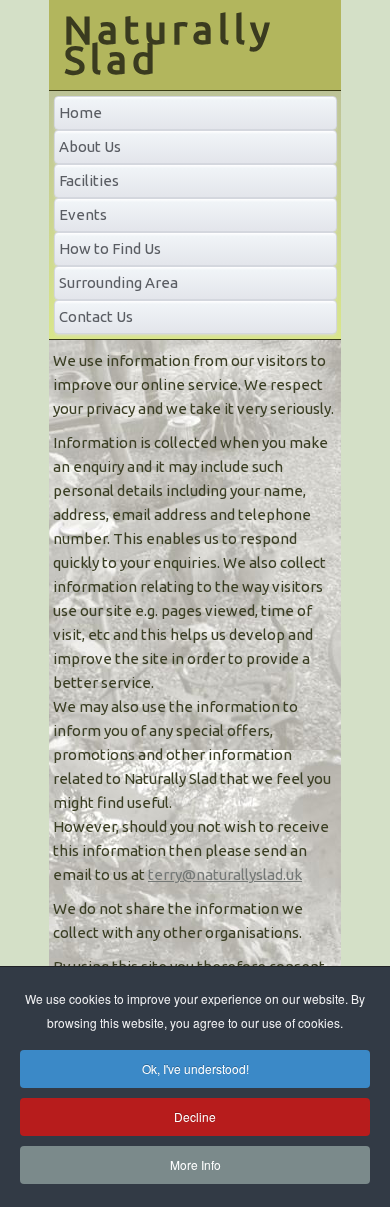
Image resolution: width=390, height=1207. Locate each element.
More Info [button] (195, 1164)
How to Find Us (110, 248)
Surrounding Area (118, 282)
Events (83, 214)
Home (80, 112)
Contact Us (96, 316)
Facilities (89, 180)
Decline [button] (195, 1116)
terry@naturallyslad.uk (225, 874)
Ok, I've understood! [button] (195, 1068)
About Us (90, 146)
